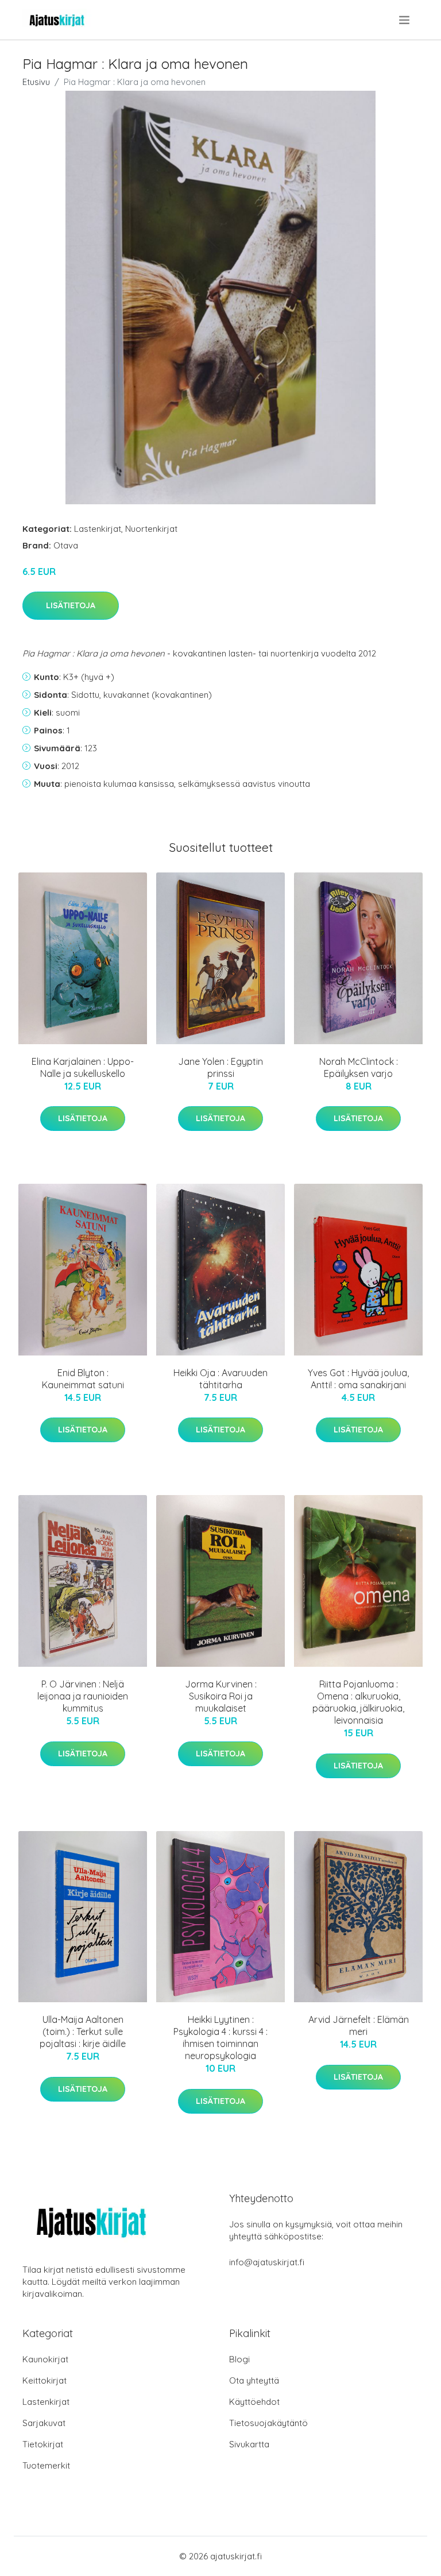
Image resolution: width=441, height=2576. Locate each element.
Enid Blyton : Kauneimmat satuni (83, 1379)
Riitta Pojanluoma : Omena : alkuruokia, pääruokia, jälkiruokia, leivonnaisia (358, 1702)
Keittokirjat (45, 2380)
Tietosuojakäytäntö (268, 2423)
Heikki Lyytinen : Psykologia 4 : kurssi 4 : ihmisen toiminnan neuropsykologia (220, 2038)
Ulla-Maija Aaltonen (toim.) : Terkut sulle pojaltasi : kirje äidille (83, 2032)
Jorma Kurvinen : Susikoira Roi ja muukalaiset (221, 1696)
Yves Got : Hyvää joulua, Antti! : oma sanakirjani (358, 1379)
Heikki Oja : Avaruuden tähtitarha (220, 1379)
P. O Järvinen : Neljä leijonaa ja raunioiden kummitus (83, 1696)
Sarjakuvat (44, 2423)
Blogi (239, 2359)
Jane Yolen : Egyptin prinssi (220, 1067)
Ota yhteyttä (254, 2380)
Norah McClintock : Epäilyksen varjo (359, 1067)
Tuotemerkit (46, 2465)
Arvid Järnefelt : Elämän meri (359, 2025)
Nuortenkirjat (151, 529)
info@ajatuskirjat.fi (267, 2262)
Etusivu (36, 82)
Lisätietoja (71, 605)
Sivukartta (249, 2444)
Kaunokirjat (45, 2359)
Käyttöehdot (254, 2402)
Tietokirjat (43, 2444)
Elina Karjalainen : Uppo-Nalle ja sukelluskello (83, 1067)
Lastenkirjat (98, 529)
